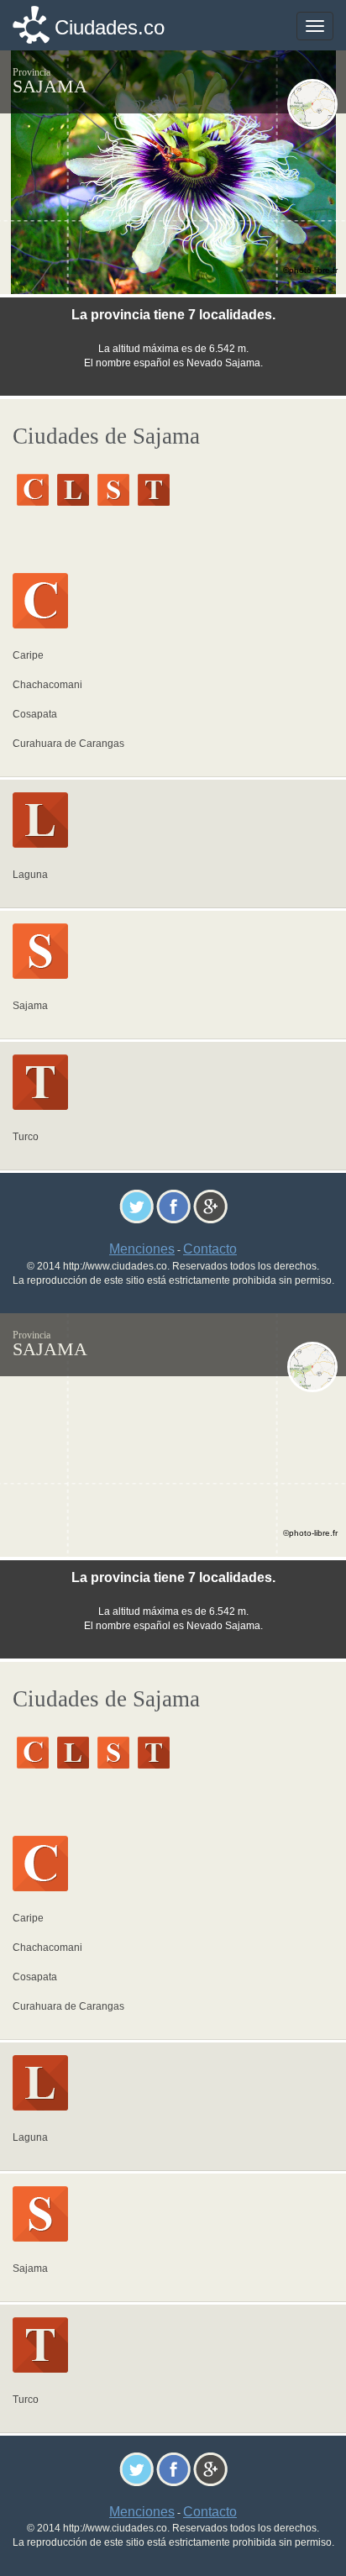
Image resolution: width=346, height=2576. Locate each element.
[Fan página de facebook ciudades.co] (173, 1205)
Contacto (210, 1249)
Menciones (142, 1249)
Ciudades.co (110, 27)
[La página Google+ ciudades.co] (210, 1205)
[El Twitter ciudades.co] (136, 1205)
